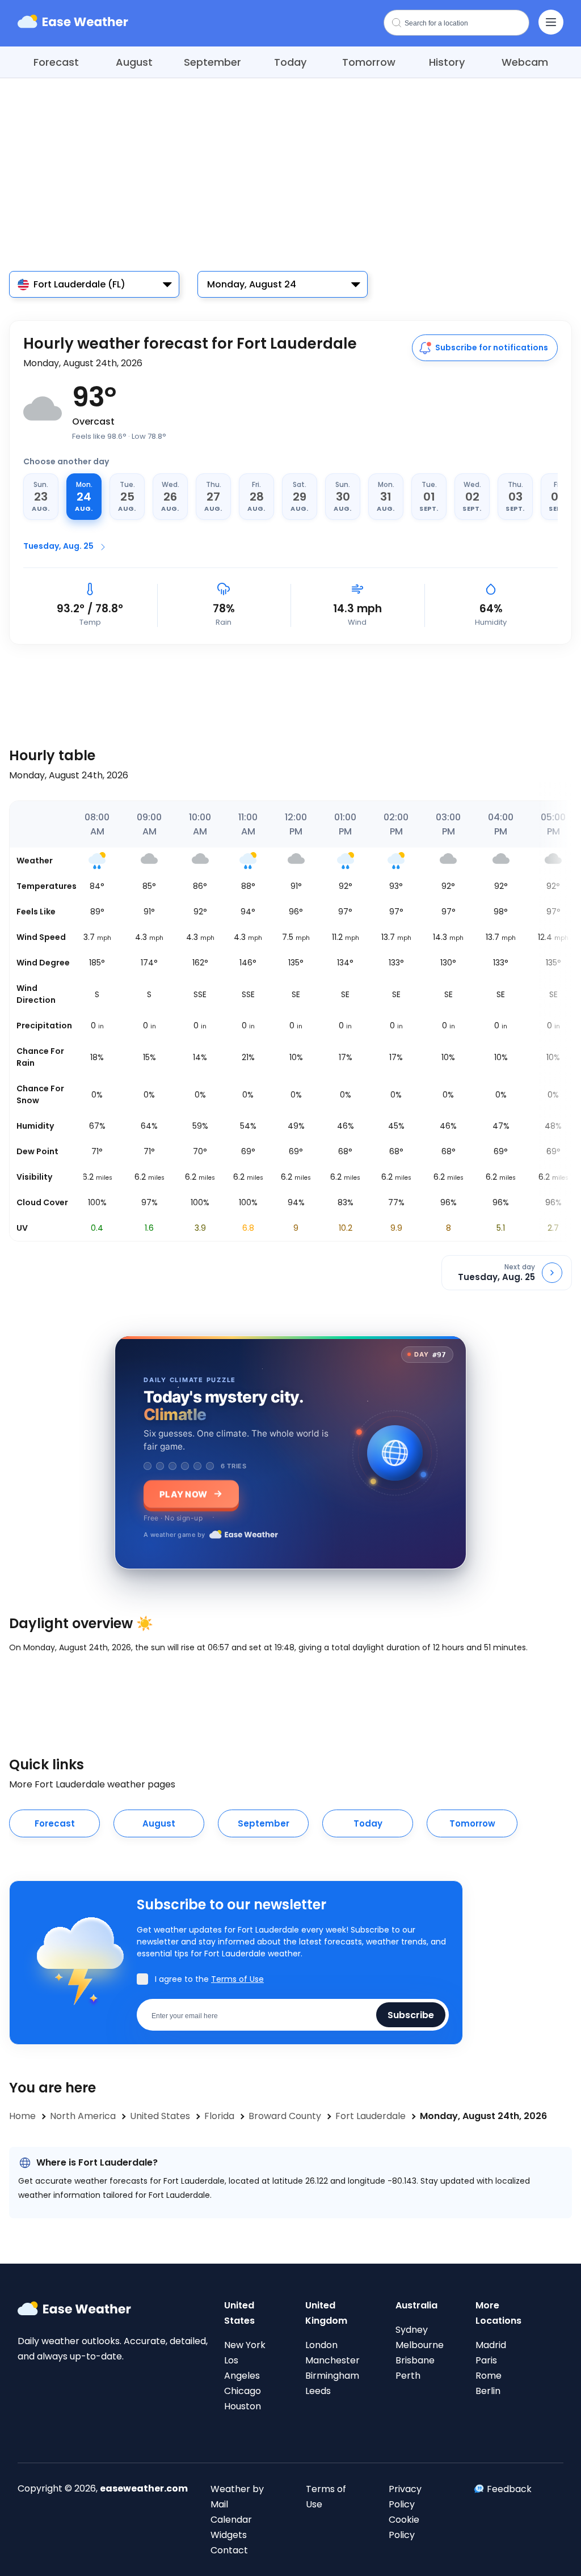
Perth (408, 2376)
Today (290, 62)
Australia (416, 2305)
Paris (486, 2360)
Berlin (488, 2391)
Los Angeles (242, 2368)
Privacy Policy (405, 2497)
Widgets (229, 2535)
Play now (183, 1494)
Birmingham (332, 2376)
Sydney (412, 2330)
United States (239, 2313)
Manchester (332, 2360)
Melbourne (420, 2345)
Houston (243, 2406)
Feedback (509, 2489)
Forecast (56, 62)
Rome (489, 2376)
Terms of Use (237, 1979)
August (134, 62)
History (447, 62)
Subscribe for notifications (492, 348)
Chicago (243, 2391)
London (321, 2345)
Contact (229, 2550)
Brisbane (415, 2360)
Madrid (491, 2345)
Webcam (525, 62)
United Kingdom (326, 2313)
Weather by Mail (237, 2497)
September (212, 62)
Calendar (231, 2520)
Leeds (318, 2391)
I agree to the (209, 1979)
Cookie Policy (404, 2527)
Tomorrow (369, 62)
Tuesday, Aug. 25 (58, 546)
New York (245, 2345)
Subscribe (411, 2014)
